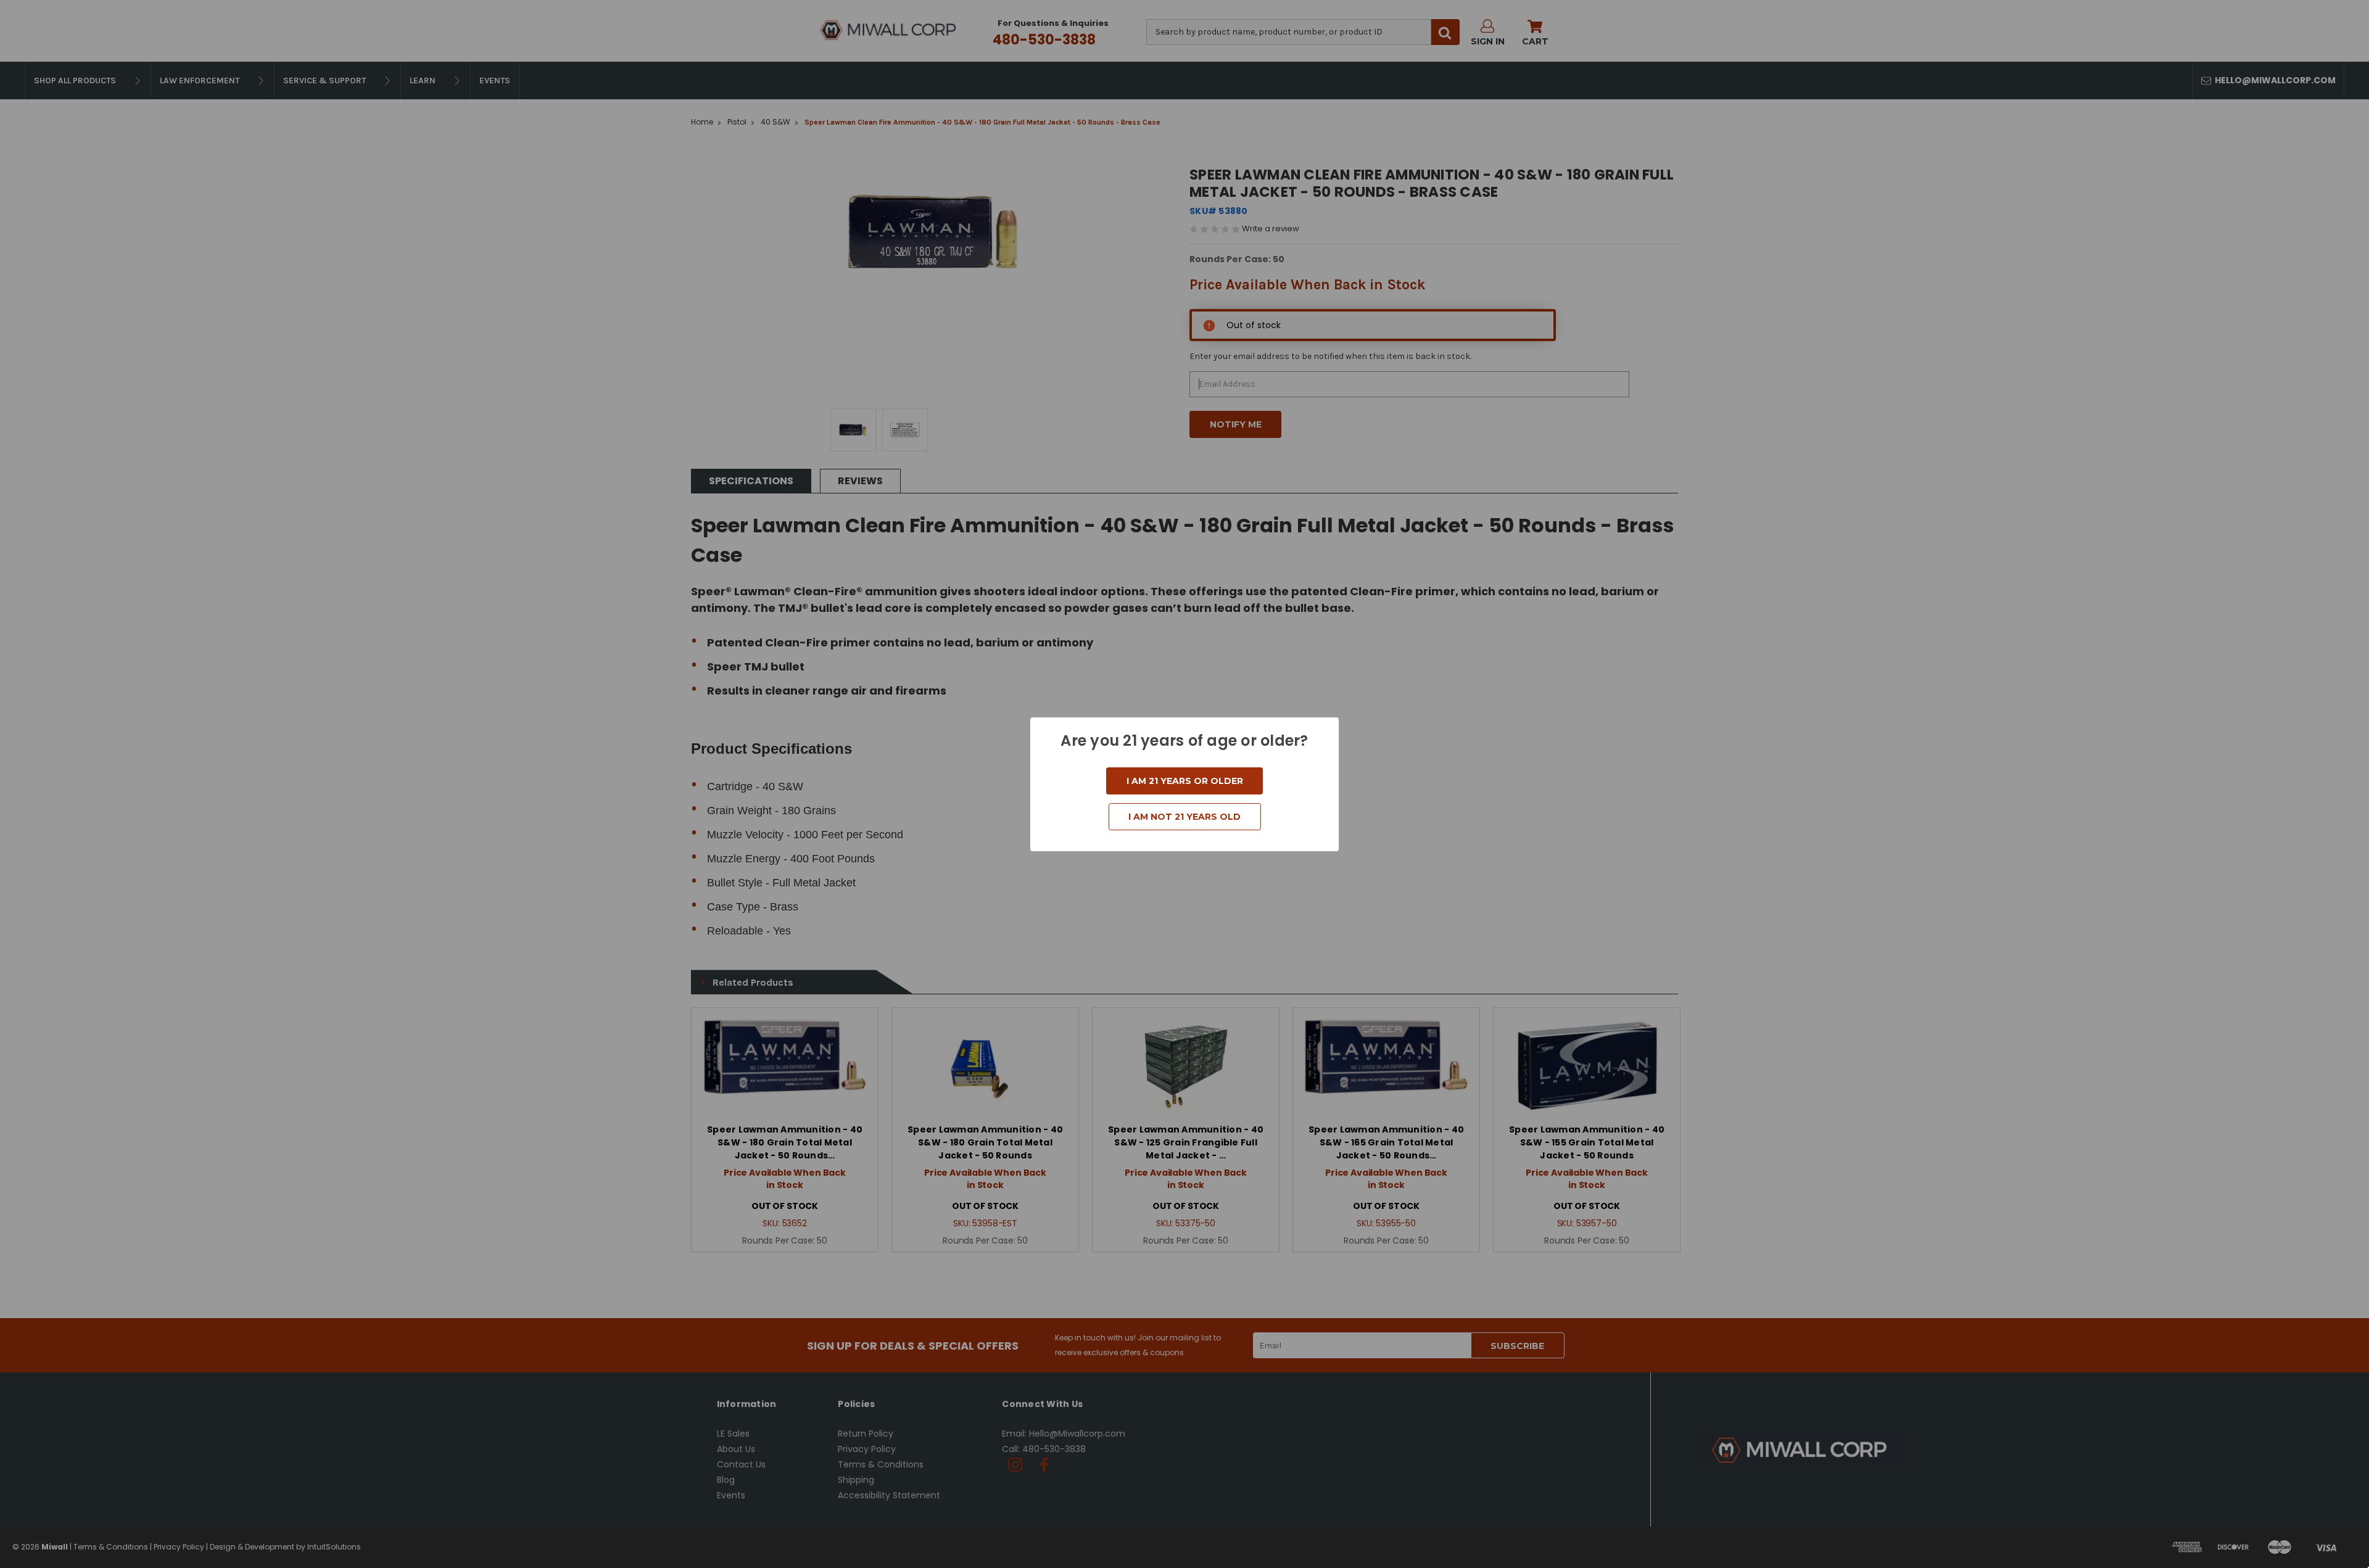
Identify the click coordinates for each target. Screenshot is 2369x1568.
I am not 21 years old (1184, 817)
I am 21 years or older (1185, 781)
